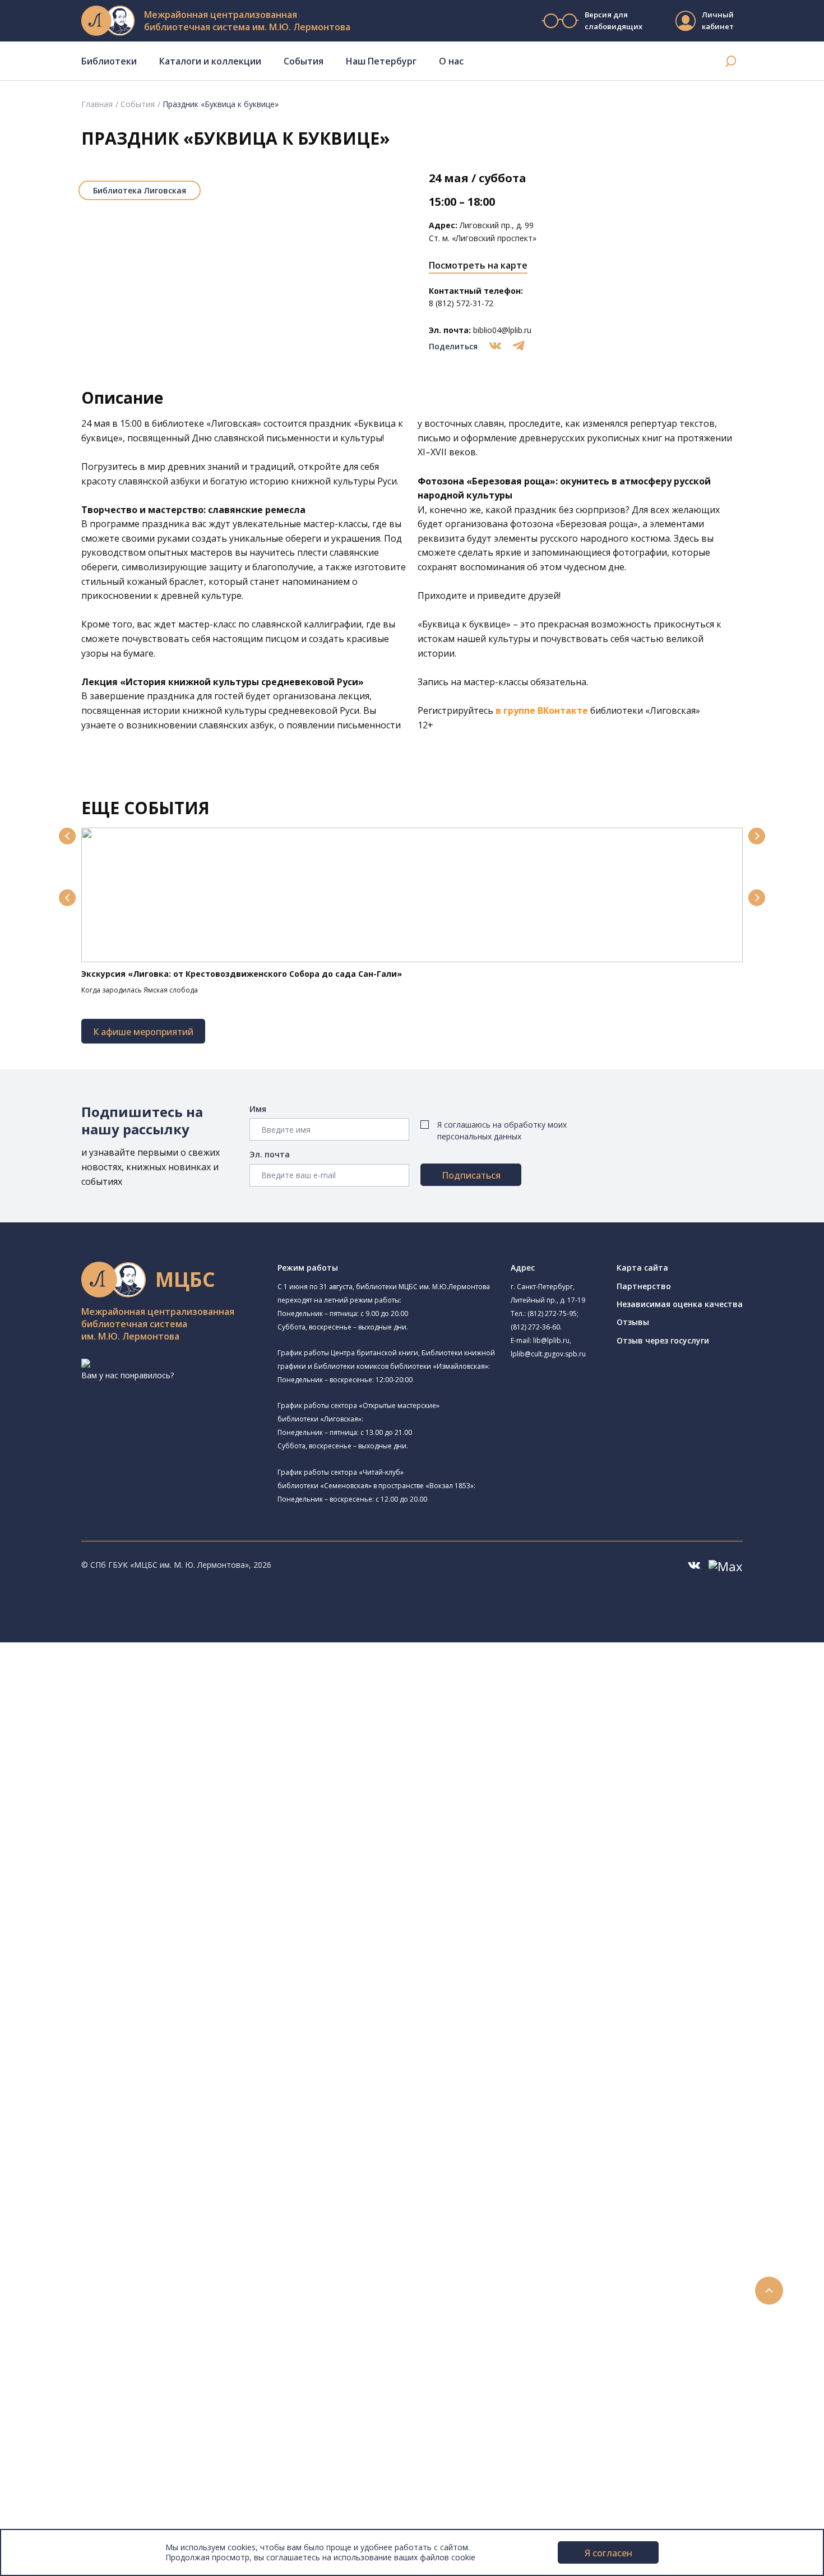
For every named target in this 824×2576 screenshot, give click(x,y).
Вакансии (54, 2486)
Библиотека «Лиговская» (128, 1728)
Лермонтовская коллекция (123, 2109)
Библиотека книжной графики (122, 1921)
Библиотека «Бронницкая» (116, 1819)
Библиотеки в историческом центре (142, 2398)
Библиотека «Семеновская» (133, 1805)
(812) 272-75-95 (552, 1314)
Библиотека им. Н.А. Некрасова (125, 1780)
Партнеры (55, 2498)
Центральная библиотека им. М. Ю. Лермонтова (172, 1674)
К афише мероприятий (143, 1032)
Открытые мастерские (108, 1894)
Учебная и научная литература (113, 2046)
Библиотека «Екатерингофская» (142, 1702)
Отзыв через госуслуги (663, 1340)
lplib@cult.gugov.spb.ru (548, 1354)
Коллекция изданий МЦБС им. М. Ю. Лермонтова (165, 2122)
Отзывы (633, 1322)
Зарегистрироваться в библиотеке (121, 2197)
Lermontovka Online (73, 2348)
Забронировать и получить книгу (117, 2222)
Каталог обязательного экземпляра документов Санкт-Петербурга (184, 2009)
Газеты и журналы (89, 2059)
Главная (97, 104)
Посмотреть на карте (478, 265)
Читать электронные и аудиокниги (120, 2247)
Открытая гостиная (103, 1882)
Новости (52, 2285)
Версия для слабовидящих (613, 20)
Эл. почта (270, 1154)
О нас (451, 61)
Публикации (59, 2423)
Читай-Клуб (87, 1856)
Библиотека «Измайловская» (121, 1755)
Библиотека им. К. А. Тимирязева (144, 1688)
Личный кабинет (718, 20)
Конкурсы (54, 2298)
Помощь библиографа (97, 2210)
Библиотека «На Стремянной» (123, 1716)
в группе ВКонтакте (542, 710)
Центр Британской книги (112, 1933)
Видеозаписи (61, 2360)
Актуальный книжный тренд (107, 2260)
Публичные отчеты (73, 2524)
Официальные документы (85, 2511)
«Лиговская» (234, 423)
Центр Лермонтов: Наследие (120, 1869)
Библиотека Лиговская (140, 190)
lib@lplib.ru (551, 1340)
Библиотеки (109, 61)
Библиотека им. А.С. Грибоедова (127, 1742)
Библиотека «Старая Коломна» (125, 1767)
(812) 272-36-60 (535, 1327)
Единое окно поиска (92, 1984)
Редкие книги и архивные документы (124, 2072)
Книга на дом (79, 2235)
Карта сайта (642, 1268)
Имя (258, 1109)
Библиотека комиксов (107, 1946)
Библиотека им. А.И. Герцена (120, 1792)
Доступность (61, 2473)
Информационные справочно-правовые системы (148, 2084)
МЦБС (48, 2448)
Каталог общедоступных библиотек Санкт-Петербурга (159, 1996)
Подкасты (55, 2373)
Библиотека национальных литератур (153, 1907)
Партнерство (644, 1286)
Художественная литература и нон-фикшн (135, 2034)
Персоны (53, 2335)
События (304, 61)
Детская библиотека (105, 1832)
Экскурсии (55, 2410)
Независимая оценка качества (680, 1304)
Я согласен (608, 2553)
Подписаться (471, 1175)
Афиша (49, 2323)
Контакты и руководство (84, 2461)
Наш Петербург (381, 61)
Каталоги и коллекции (210, 61)
